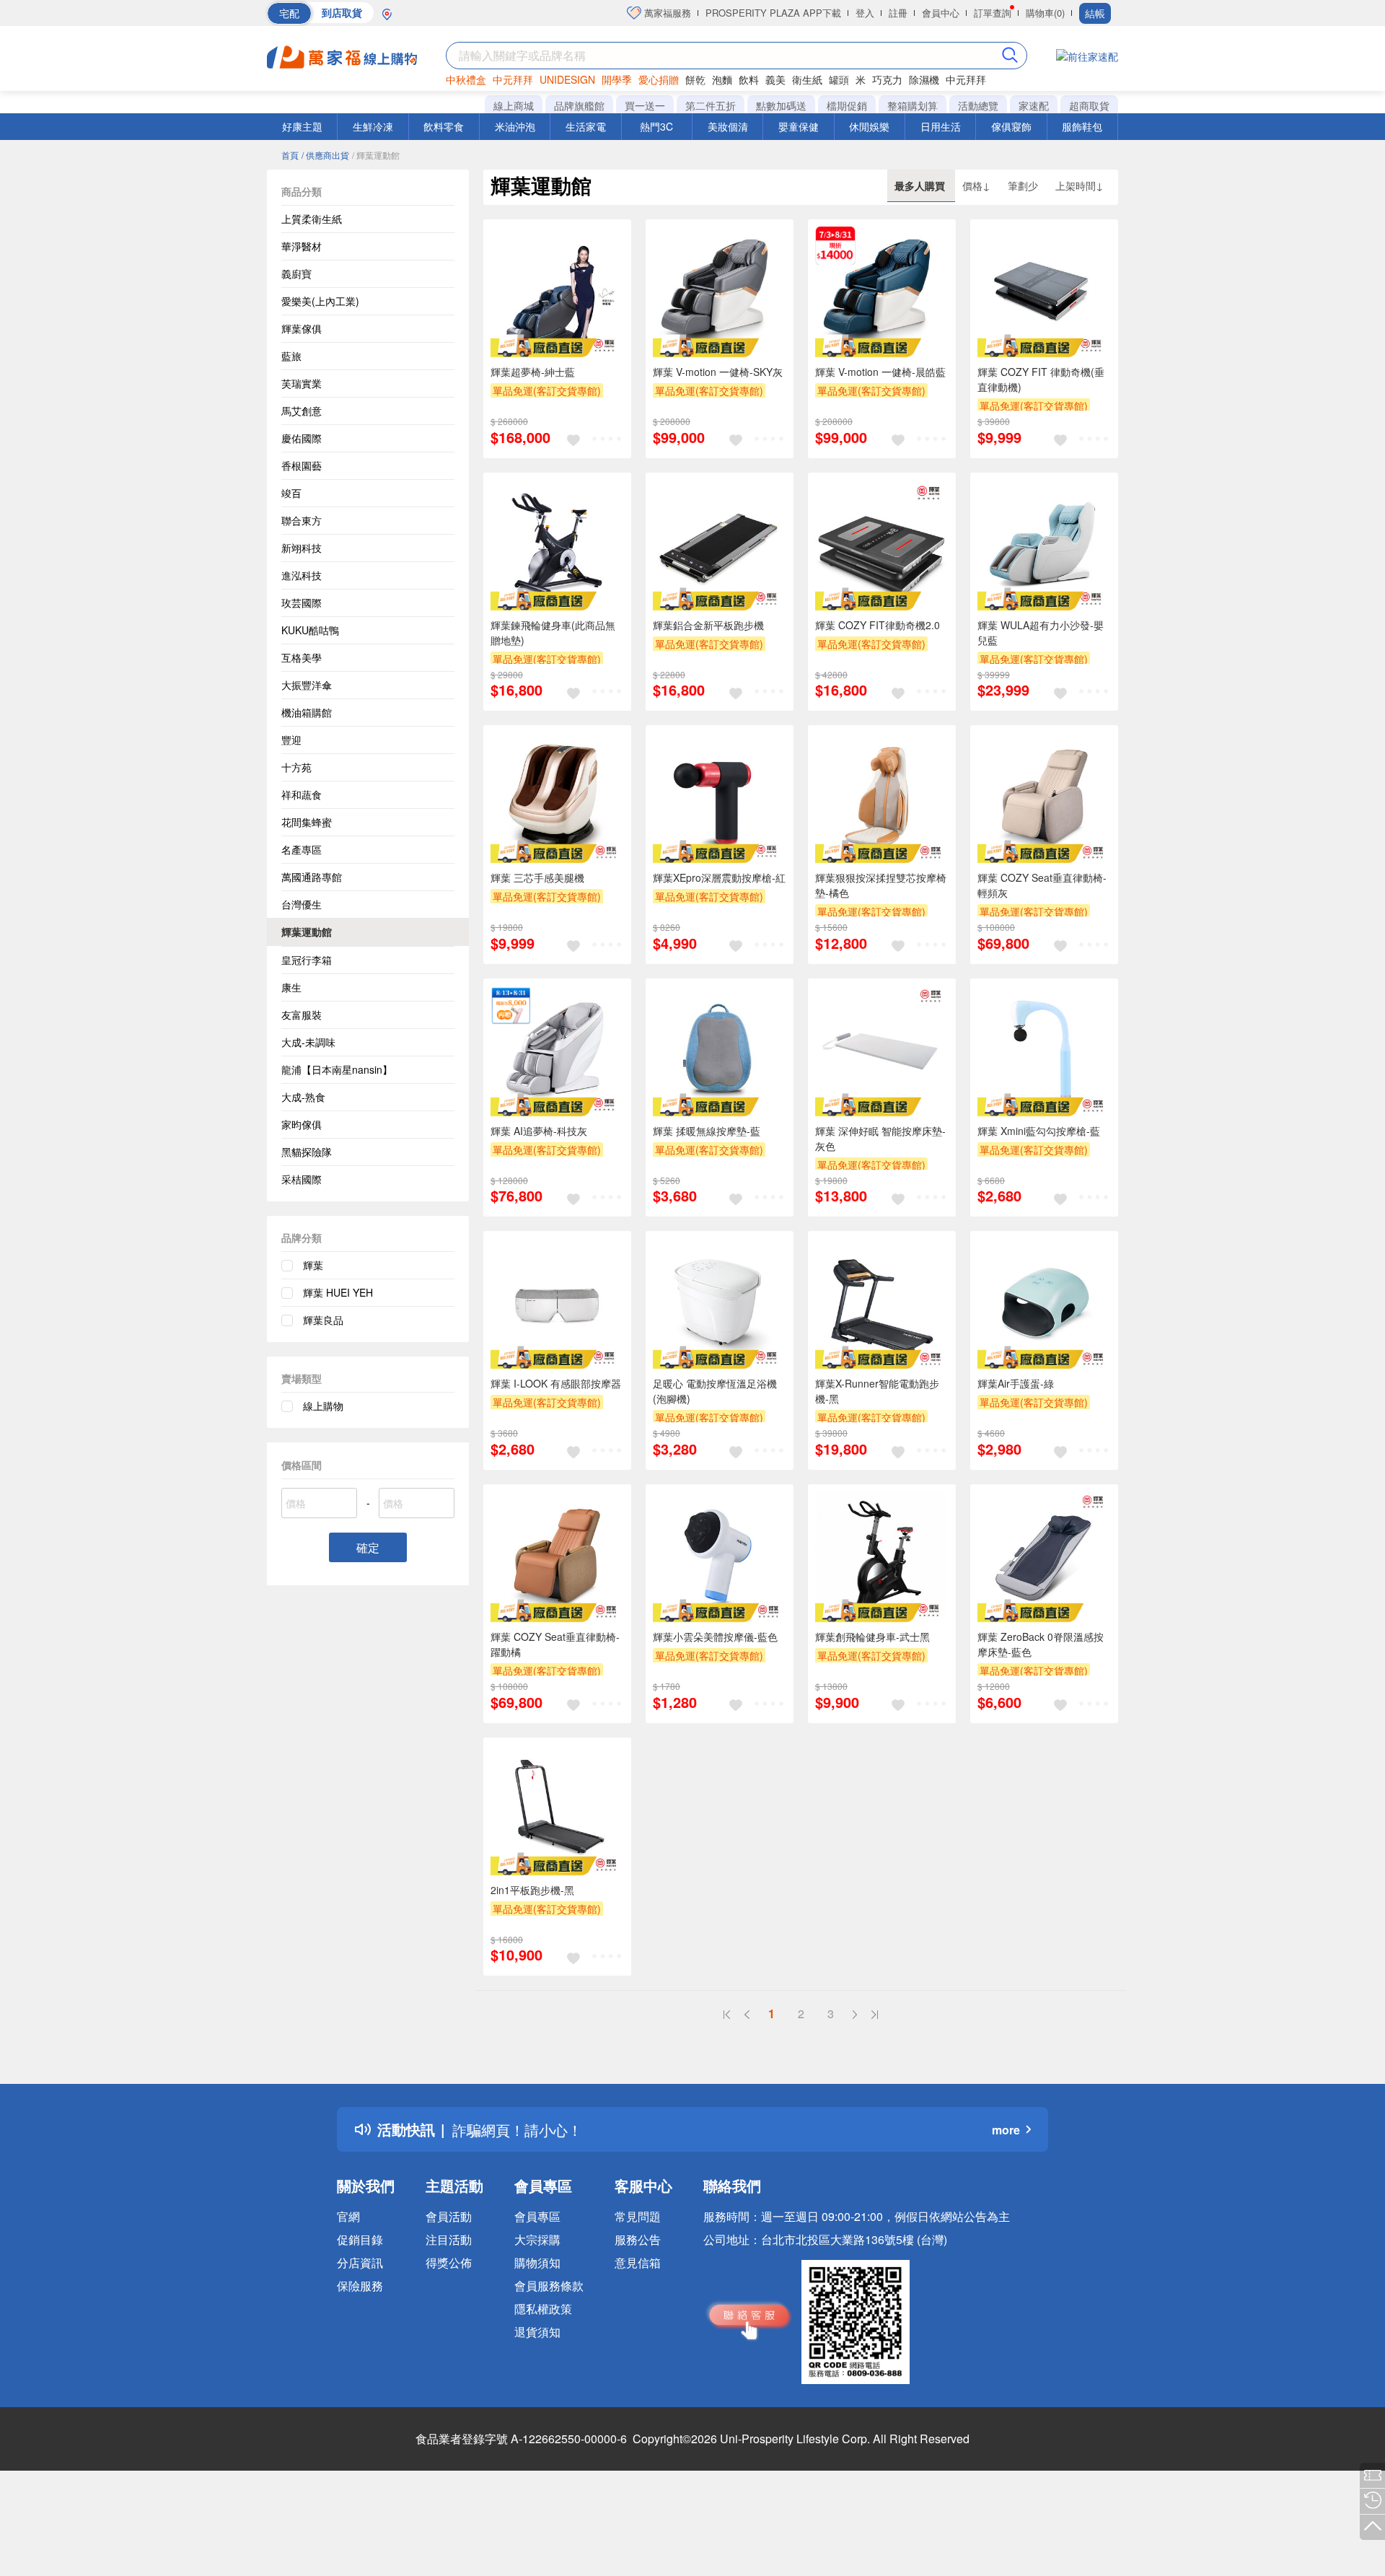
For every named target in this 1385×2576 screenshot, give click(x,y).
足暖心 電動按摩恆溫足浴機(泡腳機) (715, 1391)
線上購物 (323, 1406)
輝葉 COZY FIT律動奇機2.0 (878, 625)
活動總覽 (978, 105)
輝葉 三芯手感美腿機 (537, 877)
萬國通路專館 (312, 877)
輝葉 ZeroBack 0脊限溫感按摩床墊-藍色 (1041, 1644)
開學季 (617, 79)
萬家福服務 (666, 13)
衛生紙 (807, 79)
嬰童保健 (799, 126)
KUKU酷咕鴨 (310, 630)
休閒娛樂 (869, 126)
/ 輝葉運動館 (376, 155)
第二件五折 (711, 105)
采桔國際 (302, 1179)
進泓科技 (302, 575)
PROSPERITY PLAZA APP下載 (773, 13)
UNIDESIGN (567, 79)
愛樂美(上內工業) (320, 301)
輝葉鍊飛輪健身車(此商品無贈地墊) (553, 632)
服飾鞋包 (1082, 126)
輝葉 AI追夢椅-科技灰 (539, 1131)
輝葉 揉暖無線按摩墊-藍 (707, 1131)
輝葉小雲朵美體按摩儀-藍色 (715, 1637)
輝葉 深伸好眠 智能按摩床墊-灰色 (880, 1138)
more (1006, 2130)
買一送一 (645, 105)
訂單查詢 (993, 13)
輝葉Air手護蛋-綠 (1016, 1383)
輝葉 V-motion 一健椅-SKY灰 (718, 372)
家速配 (1034, 105)
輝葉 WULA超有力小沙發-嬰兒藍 (1041, 632)
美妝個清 (728, 126)
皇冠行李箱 (307, 960)
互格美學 (302, 657)
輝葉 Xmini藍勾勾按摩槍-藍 (1039, 1131)
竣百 (291, 493)
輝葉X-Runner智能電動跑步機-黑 (877, 1391)
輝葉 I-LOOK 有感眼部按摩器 (556, 1383)
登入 (865, 13)
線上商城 (514, 105)
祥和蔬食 (302, 794)
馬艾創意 (302, 411)
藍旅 (291, 356)
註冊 (898, 13)
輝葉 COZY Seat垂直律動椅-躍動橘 (555, 1644)
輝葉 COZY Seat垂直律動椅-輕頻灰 (1042, 885)
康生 (291, 987)
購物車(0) (1045, 13)
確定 (368, 1547)
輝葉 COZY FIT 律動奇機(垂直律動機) (1041, 379)
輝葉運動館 (307, 932)
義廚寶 (296, 273)
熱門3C (656, 126)
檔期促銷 (847, 105)
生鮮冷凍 (373, 126)
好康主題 (302, 126)
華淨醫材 (302, 246)
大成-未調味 (308, 1042)
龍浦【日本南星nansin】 (337, 1069)
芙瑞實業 (302, 383)
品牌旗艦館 (579, 105)
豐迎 (291, 740)
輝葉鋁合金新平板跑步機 (708, 625)
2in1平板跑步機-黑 (532, 1890)
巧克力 (887, 79)
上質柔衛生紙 (312, 219)
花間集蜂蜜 (307, 822)
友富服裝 (302, 1015)
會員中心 (941, 13)
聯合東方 (302, 520)
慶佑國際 (302, 438)
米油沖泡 (515, 126)
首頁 (290, 155)
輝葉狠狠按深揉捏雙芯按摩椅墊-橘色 (881, 885)
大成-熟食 (303, 1097)
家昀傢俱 (302, 1124)
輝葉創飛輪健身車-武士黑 (872, 1637)
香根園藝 (302, 465)
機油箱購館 (307, 712)
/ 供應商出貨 (325, 155)
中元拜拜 (513, 79)
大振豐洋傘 (307, 685)
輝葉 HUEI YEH (338, 1292)
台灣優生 (302, 904)
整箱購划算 (913, 105)
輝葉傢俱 (302, 328)
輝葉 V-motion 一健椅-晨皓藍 (880, 372)
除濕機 (924, 79)
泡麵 (722, 79)
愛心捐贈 (659, 79)
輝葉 (313, 1265)
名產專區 (302, 849)
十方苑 (296, 767)
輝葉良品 (323, 1320)
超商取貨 (1089, 105)
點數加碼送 (781, 105)
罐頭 (839, 79)
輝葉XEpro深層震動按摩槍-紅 (719, 877)
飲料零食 (444, 126)
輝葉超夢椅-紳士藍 (533, 372)
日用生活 (941, 126)
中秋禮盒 (466, 79)
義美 (775, 79)
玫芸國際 (302, 603)
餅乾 (695, 79)
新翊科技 (302, 548)
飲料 (749, 79)
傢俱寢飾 (1011, 126)
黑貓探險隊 (307, 1152)
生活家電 (586, 126)
